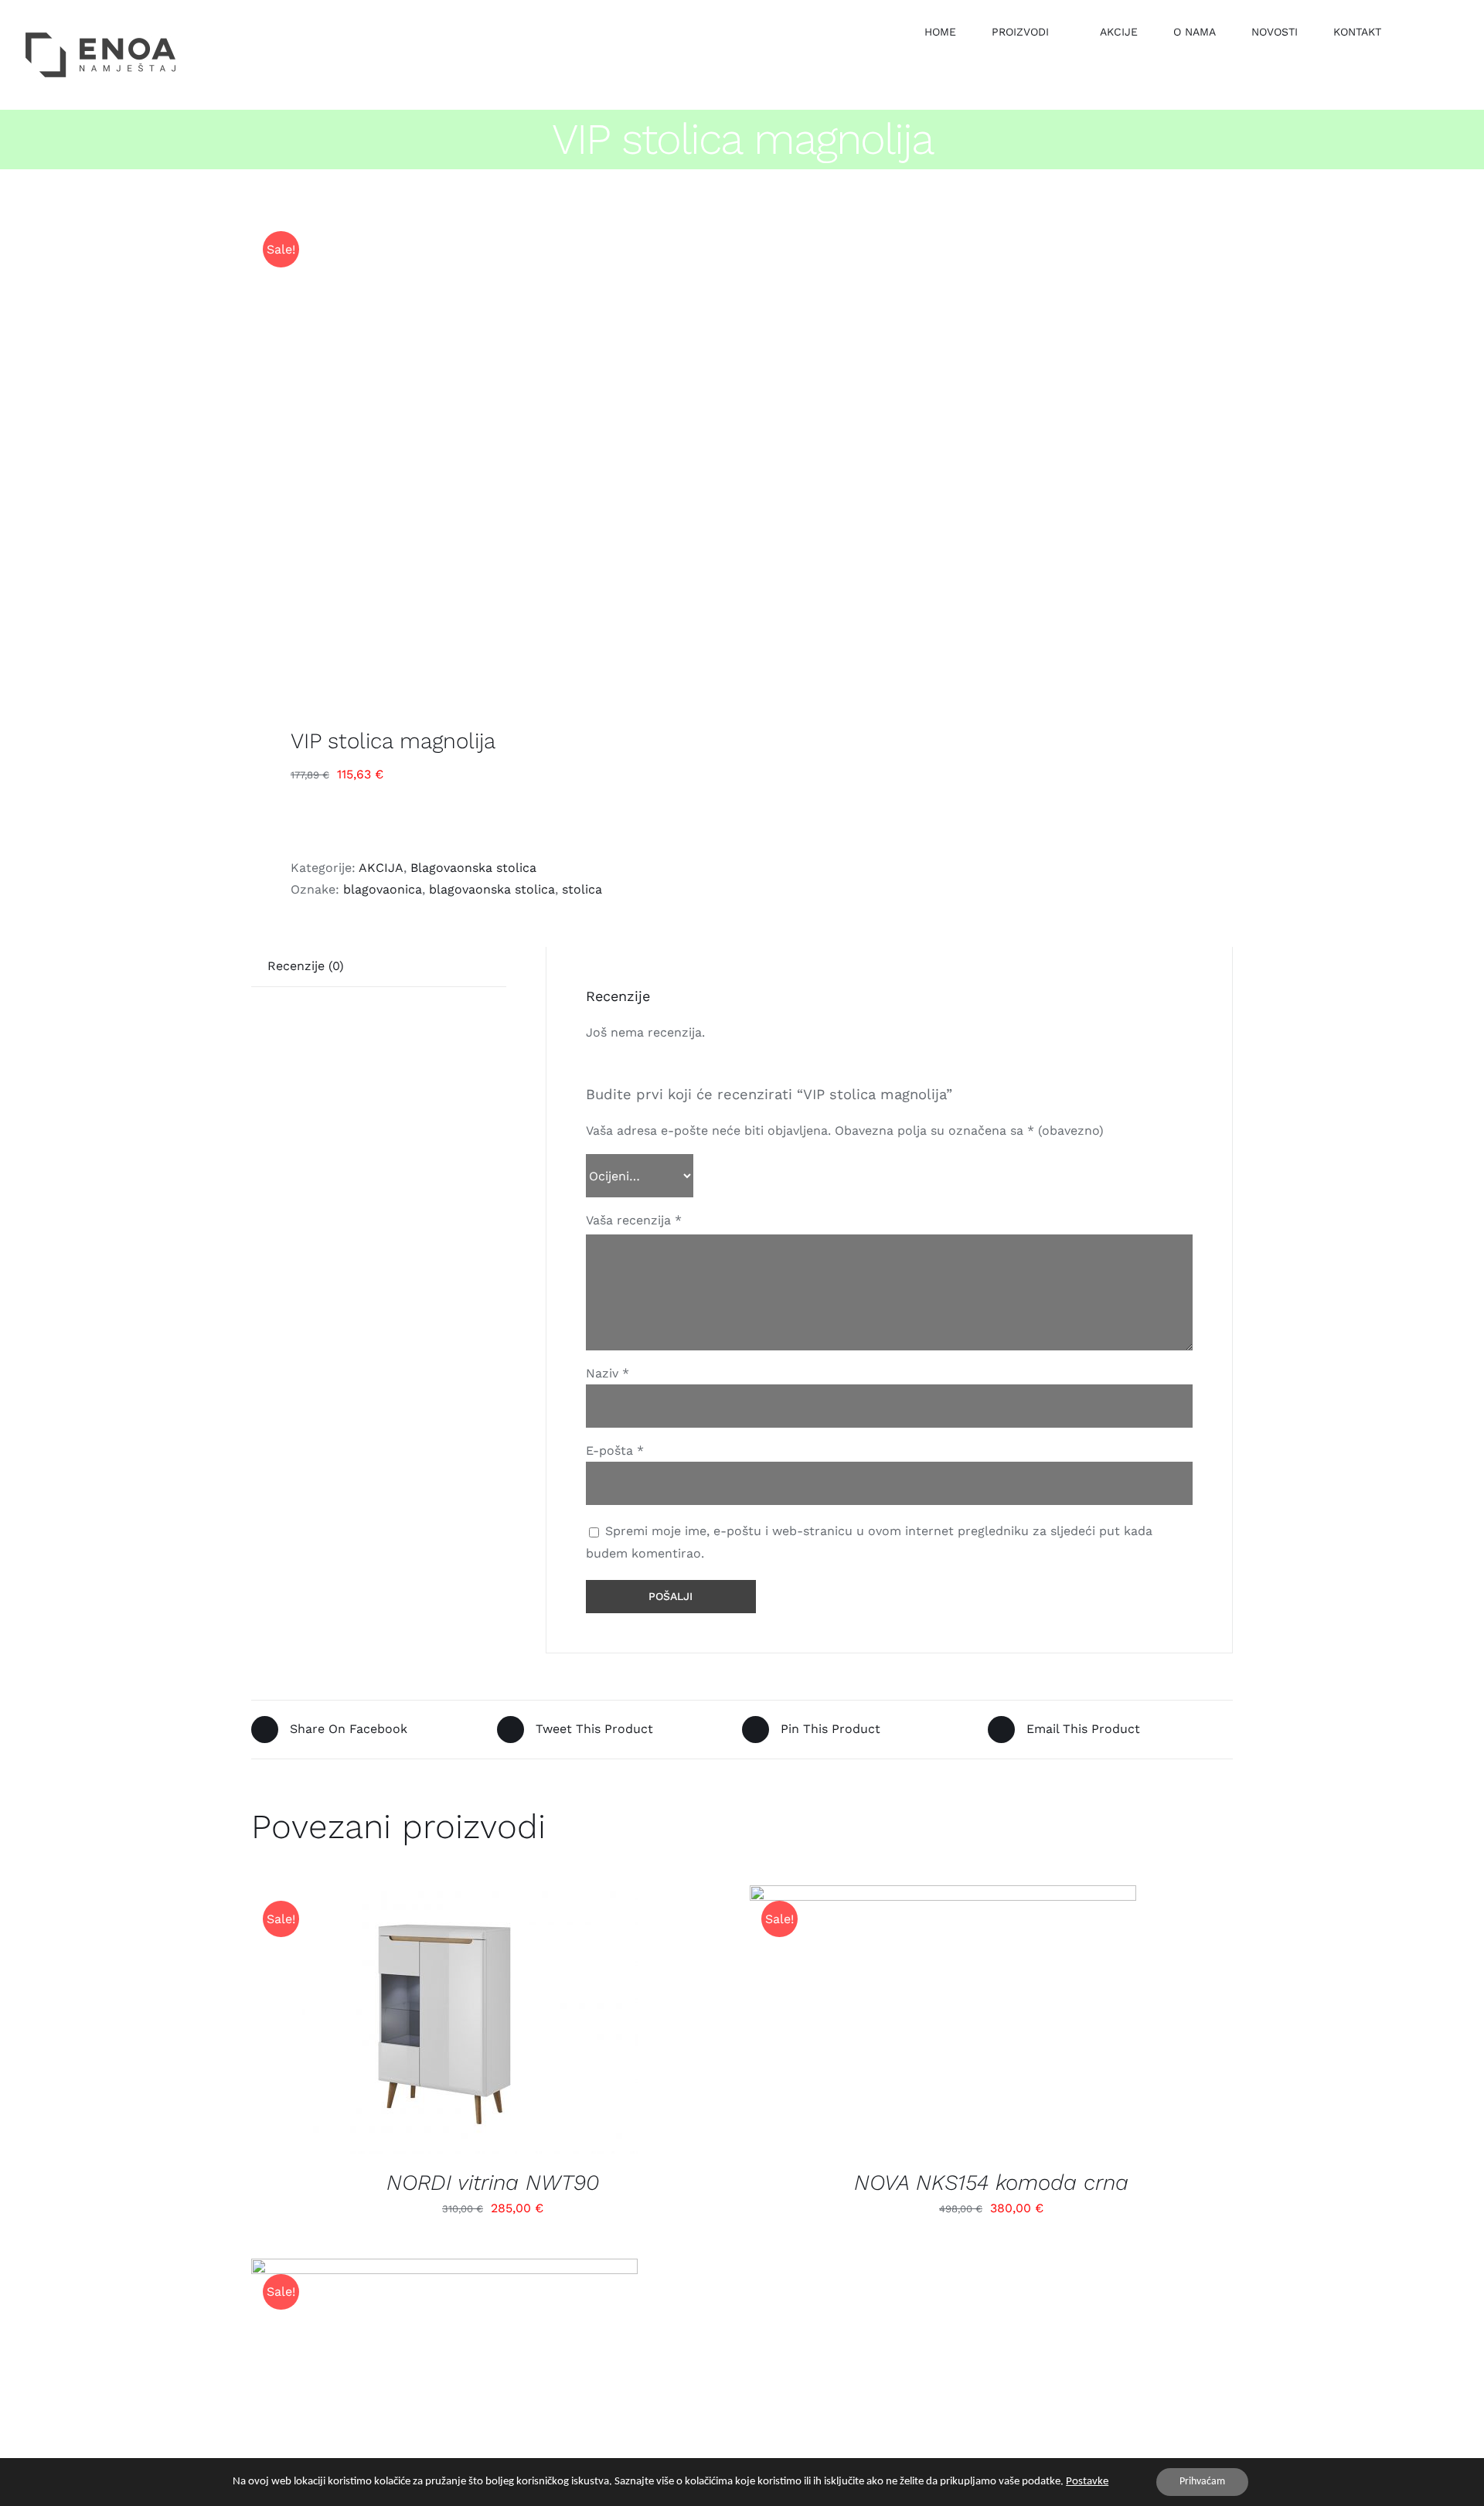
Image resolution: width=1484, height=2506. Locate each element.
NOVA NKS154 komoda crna (991, 2183)
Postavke (1087, 2482)
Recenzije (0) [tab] (306, 966)
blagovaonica (383, 889)
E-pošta (615, 1450)
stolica (582, 889)
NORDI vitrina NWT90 (493, 2183)
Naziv (608, 1373)
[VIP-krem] (487, 451)
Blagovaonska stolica (473, 868)
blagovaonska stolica (492, 889)
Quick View (457, 2023)
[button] (1421, 31)
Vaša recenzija (634, 1220)
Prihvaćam (1202, 2482)
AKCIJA (381, 868)
